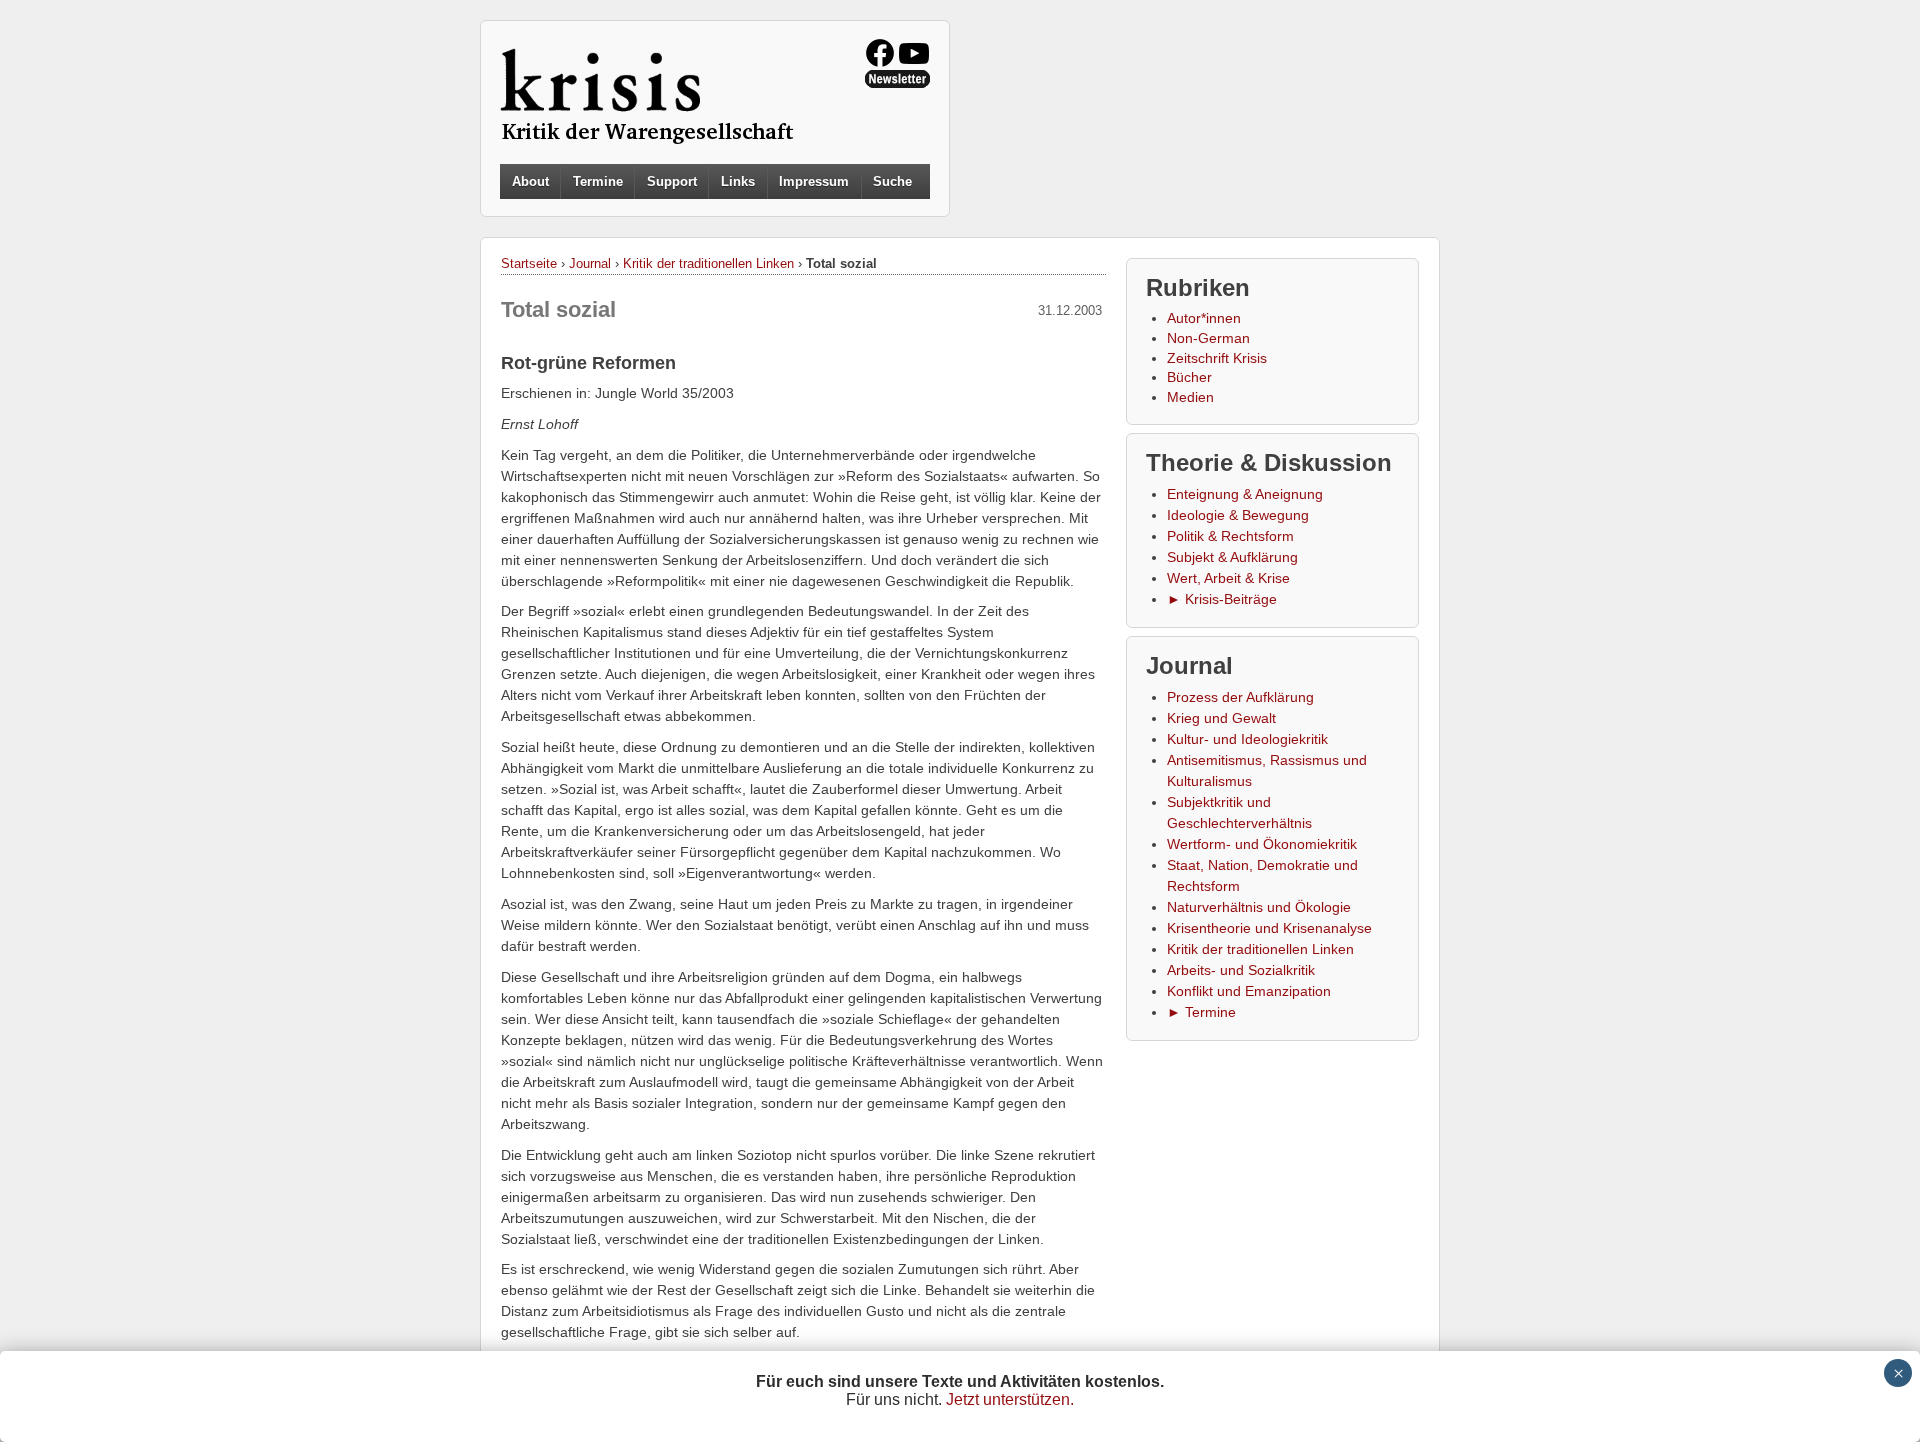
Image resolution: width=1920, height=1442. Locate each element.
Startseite (529, 263)
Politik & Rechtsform (1230, 536)
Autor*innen (1204, 318)
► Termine (1201, 1012)
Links (738, 181)
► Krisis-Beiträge (1222, 599)
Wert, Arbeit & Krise (1228, 578)
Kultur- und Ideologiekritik (1247, 739)
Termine (598, 181)
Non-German (1208, 338)
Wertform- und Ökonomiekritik (1262, 844)
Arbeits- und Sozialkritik (1241, 970)
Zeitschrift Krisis (1217, 358)
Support (672, 181)
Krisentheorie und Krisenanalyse (1269, 928)
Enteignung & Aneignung (1245, 494)
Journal (590, 263)
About (530, 181)
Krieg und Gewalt (1221, 718)
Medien (1190, 397)
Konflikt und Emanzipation (1249, 991)
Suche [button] (892, 182)
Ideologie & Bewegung (1238, 515)
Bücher (1189, 377)
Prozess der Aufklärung (1240, 697)
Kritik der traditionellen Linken (708, 263)
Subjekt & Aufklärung (1232, 557)
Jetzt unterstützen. (1010, 1399)
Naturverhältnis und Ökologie (1259, 907)
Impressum (814, 181)
